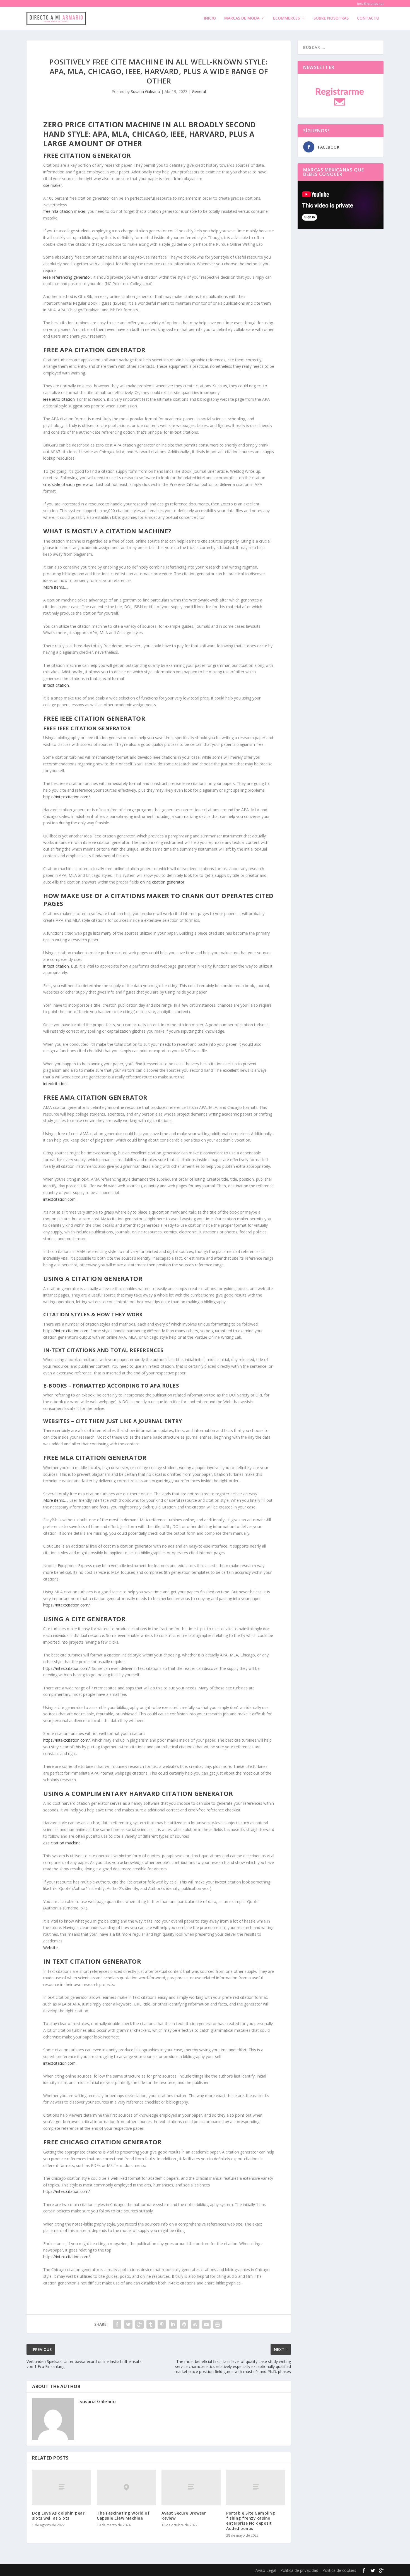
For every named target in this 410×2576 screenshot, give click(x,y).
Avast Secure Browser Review (184, 2516)
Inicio (210, 18)
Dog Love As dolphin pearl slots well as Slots (59, 2516)
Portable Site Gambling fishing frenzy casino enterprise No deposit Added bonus (250, 2521)
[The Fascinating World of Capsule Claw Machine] (126, 2487)
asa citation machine (62, 1843)
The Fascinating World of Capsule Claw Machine (123, 2516)
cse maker (53, 185)
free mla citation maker (64, 211)
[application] (341, 205)
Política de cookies (339, 2570)
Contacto (368, 18)
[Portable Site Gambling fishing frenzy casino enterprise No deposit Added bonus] (256, 2487)
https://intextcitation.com (66, 1331)
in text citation (56, 685)
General (199, 91)
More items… (55, 587)
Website (50, 1948)
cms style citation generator (68, 484)
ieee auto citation (59, 399)
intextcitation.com (59, 1199)
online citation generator (162, 882)
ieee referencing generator (67, 277)
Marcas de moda (242, 18)
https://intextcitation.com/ (67, 797)
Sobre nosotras (331, 18)
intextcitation (55, 1084)
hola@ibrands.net (370, 3)
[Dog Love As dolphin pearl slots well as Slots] (62, 2487)
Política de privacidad (299, 2570)
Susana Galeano (145, 91)
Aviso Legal (266, 2570)
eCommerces (286, 18)
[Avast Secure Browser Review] (191, 2487)
